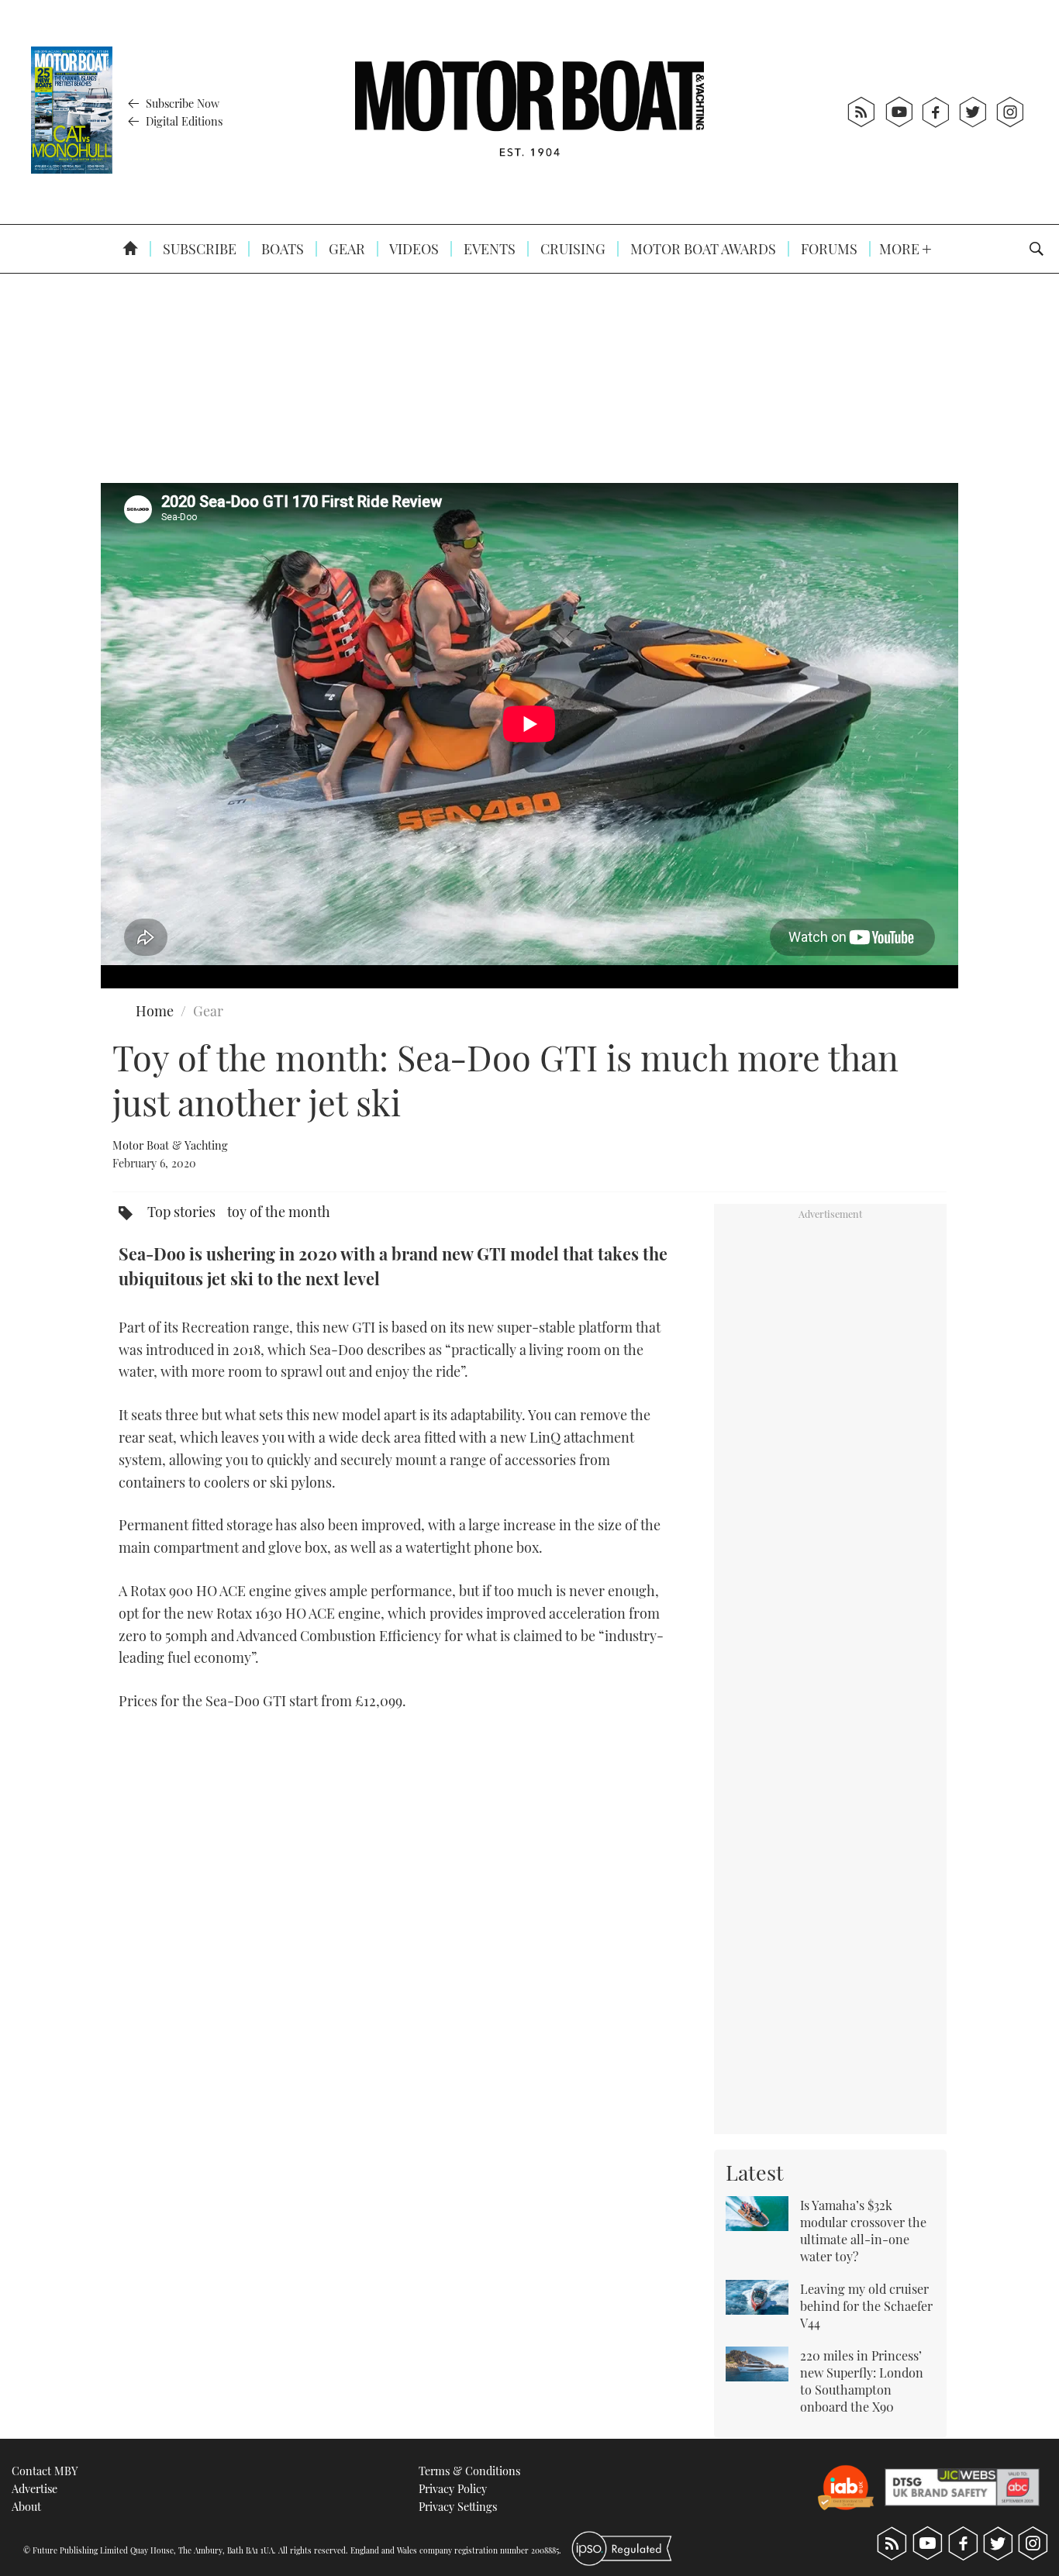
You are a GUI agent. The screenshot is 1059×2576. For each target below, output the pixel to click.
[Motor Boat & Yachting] (529, 112)
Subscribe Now (181, 103)
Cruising (571, 249)
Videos (413, 249)
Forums (828, 249)
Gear (345, 249)
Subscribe (198, 249)
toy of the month (279, 1212)
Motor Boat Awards (702, 249)
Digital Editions (183, 121)
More (901, 249)
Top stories (181, 1212)
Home (155, 1011)
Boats (281, 249)
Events (488, 249)
